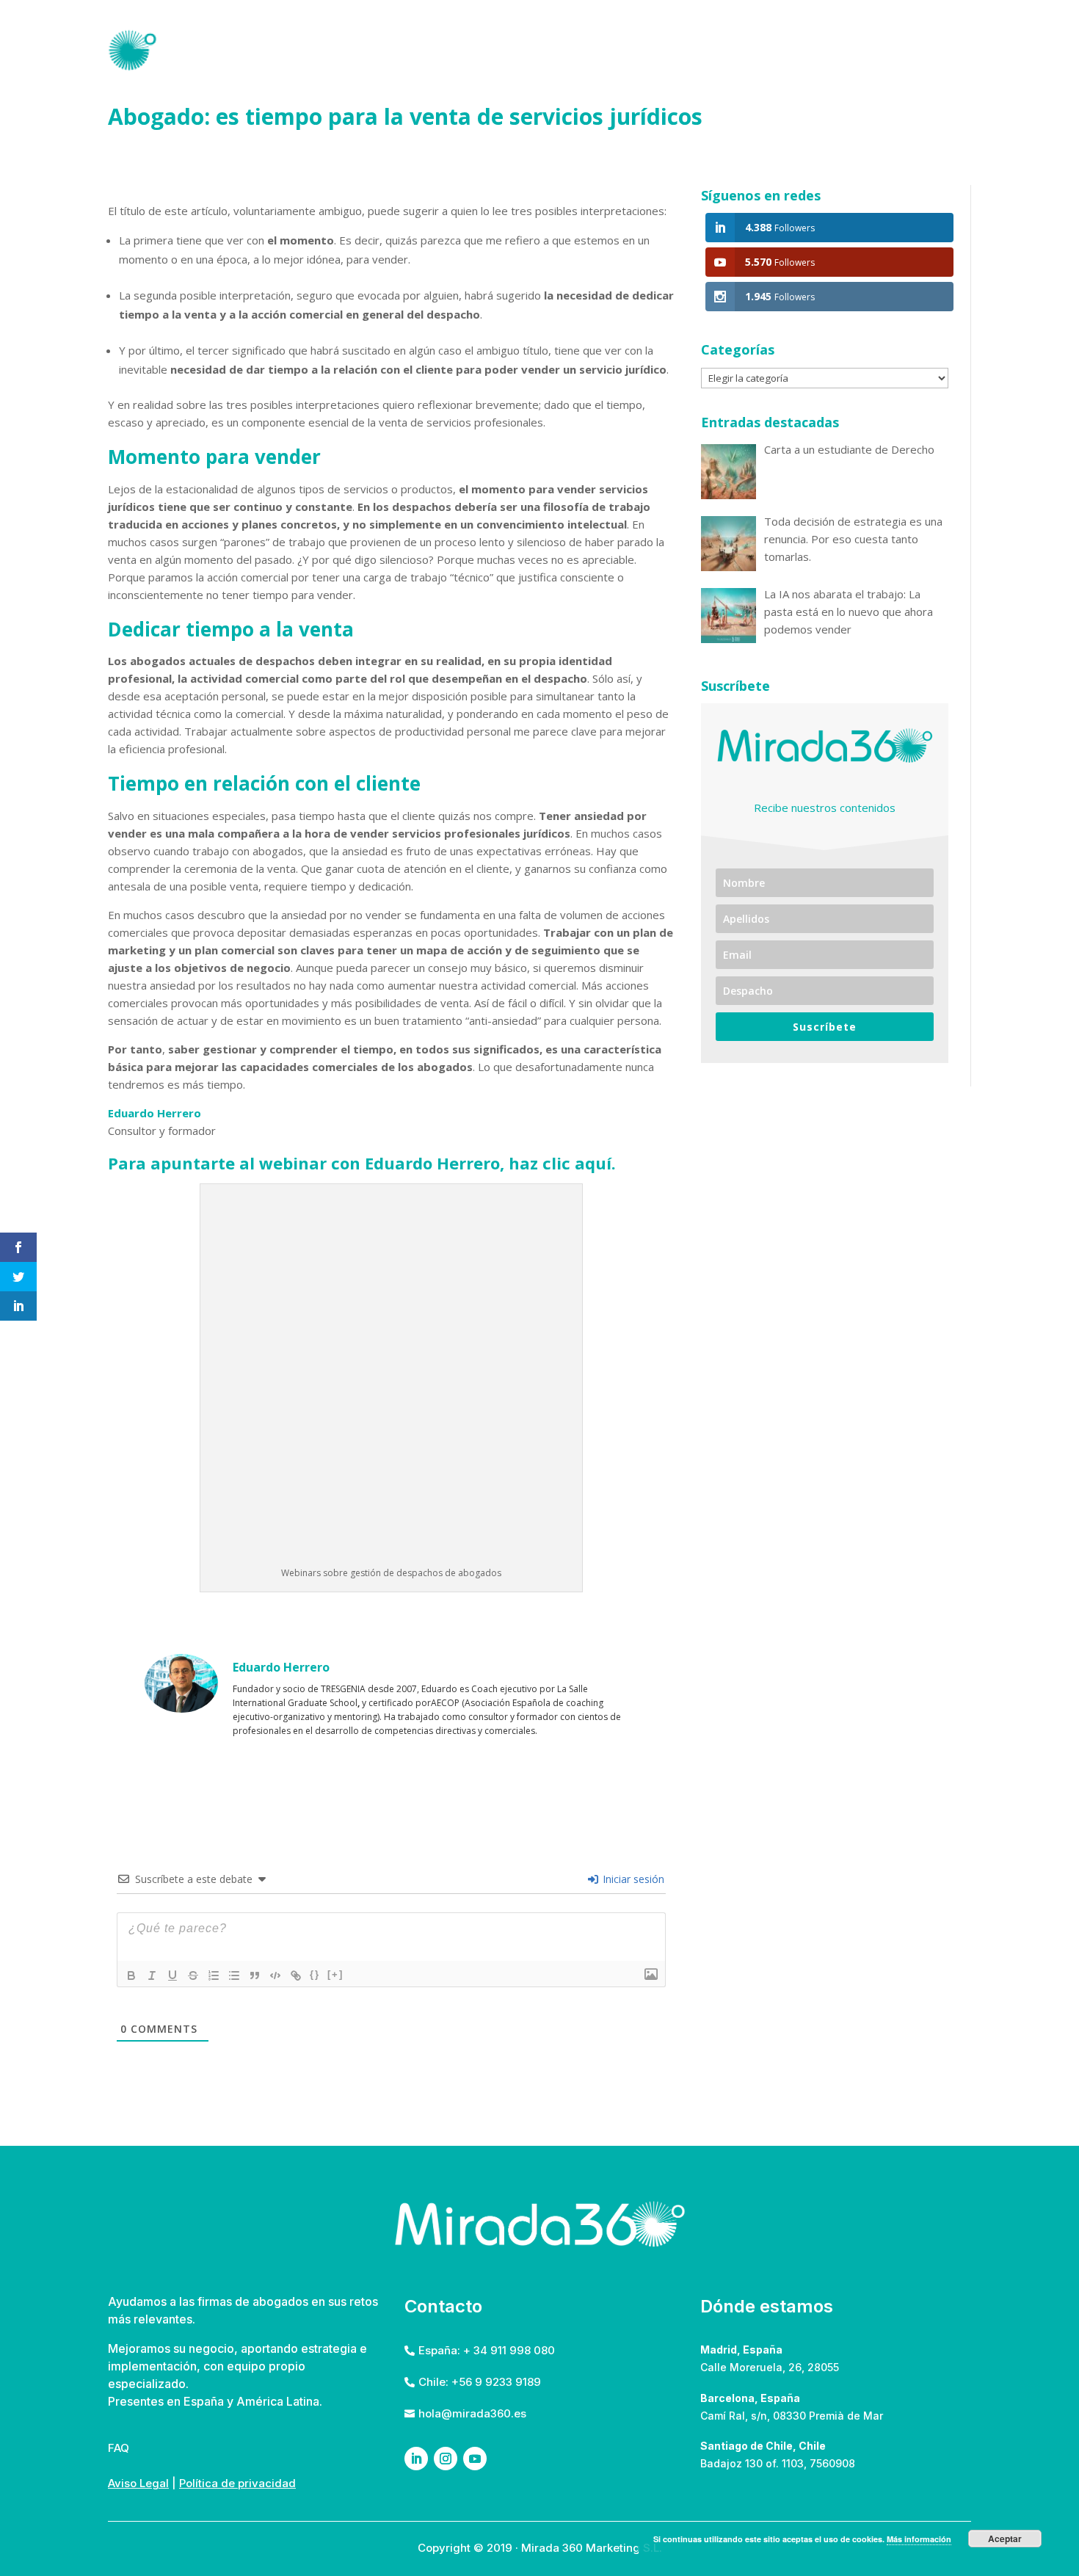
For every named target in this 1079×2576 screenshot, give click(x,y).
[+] (335, 1974)
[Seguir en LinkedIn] (416, 2459)
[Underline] (172, 1975)
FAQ (876, 49)
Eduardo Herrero (155, 1113)
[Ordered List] (214, 1975)
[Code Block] (275, 1975)
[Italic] (152, 1975)
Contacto (938, 49)
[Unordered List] (234, 1975)
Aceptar (1005, 2539)
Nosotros (621, 49)
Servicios (698, 49)
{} (315, 1974)
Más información (919, 2539)
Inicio (555, 49)
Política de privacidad (237, 2483)
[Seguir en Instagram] (446, 2459)
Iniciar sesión (632, 1879)
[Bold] (131, 1975)
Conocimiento (788, 49)
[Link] (296, 1975)
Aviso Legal (138, 2483)
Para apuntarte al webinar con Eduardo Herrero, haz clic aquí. (362, 1163)
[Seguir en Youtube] (475, 2459)
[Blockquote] (255, 1975)
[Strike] (193, 1975)
